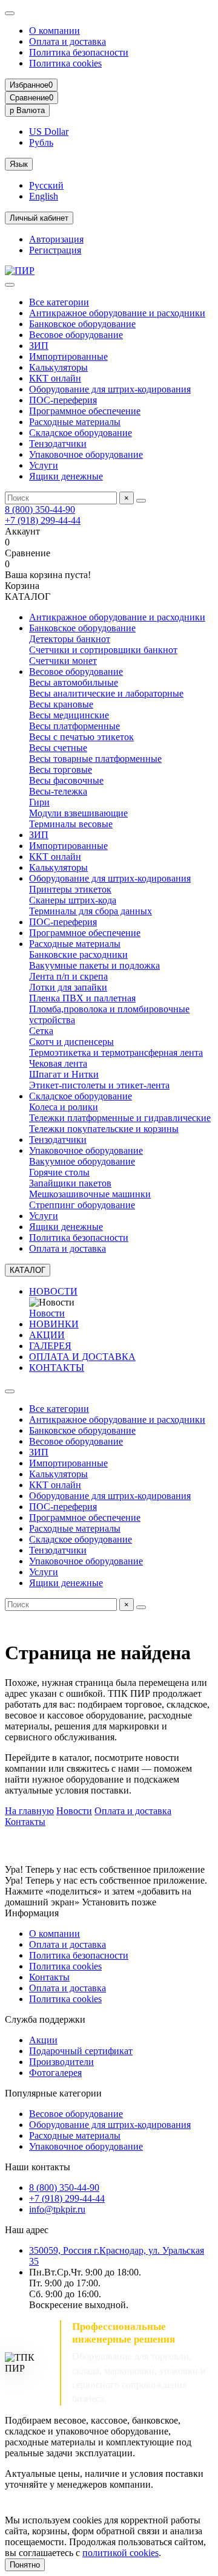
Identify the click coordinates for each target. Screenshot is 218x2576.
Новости (47, 1313)
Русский (46, 185)
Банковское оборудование (82, 324)
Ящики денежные (66, 476)
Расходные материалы (75, 422)
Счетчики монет (63, 661)
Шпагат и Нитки (64, 1074)
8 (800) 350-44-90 (40, 509)
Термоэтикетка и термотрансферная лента (116, 1052)
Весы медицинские (69, 715)
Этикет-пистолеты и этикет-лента (99, 1085)
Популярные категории (53, 2093)
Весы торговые (61, 769)
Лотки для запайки (68, 987)
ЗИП (39, 346)
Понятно (25, 2565)
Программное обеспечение (85, 411)
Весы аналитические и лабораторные (106, 693)
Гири (39, 802)
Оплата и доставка (68, 41)
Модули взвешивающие (78, 813)
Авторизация (56, 239)
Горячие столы (59, 1172)
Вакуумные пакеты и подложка (94, 965)
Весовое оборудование (76, 335)
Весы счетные (58, 748)
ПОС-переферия (63, 400)
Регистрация (55, 250)
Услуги (44, 465)
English (44, 196)
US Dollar (49, 132)
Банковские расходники (78, 955)
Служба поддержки (45, 2019)
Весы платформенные (74, 726)
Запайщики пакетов (70, 1183)
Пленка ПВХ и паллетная (82, 998)
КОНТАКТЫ (57, 1368)
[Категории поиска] (10, 285)
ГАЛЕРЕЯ (50, 1346)
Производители (61, 2062)
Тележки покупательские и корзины (104, 1129)
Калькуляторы (58, 367)
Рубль (41, 142)
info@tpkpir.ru (57, 2209)
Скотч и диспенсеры (71, 1042)
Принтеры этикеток (70, 889)
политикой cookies (121, 2553)
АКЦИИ (47, 1335)
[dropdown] (10, 13)
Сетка (41, 1031)
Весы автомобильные (74, 682)
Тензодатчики (58, 444)
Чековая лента (58, 1063)
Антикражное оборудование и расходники (117, 313)
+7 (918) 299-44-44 (43, 520)
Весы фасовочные (66, 780)
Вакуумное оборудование (82, 1161)
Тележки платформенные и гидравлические (120, 1118)
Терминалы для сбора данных (91, 911)
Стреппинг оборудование (82, 1205)
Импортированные (68, 356)
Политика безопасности (79, 52)
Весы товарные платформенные (95, 759)
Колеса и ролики (64, 1107)
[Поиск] (141, 501)
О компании (54, 31)
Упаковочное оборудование (86, 454)
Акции (43, 2040)
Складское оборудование (81, 433)
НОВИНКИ (54, 1324)
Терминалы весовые (71, 824)
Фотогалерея (55, 2073)
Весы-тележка (58, 791)
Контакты (25, 1822)
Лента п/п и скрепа (68, 976)
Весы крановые (61, 704)
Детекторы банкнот (70, 639)
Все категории (59, 302)
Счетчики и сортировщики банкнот (103, 650)
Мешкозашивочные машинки (90, 1194)
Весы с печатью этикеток (81, 737)
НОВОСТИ (53, 1291)
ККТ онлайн (55, 378)
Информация (32, 1913)
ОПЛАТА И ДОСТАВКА (82, 1357)
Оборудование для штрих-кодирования (110, 389)
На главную (29, 1811)
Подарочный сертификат (81, 2051)
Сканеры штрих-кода (73, 900)
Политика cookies (65, 63)
